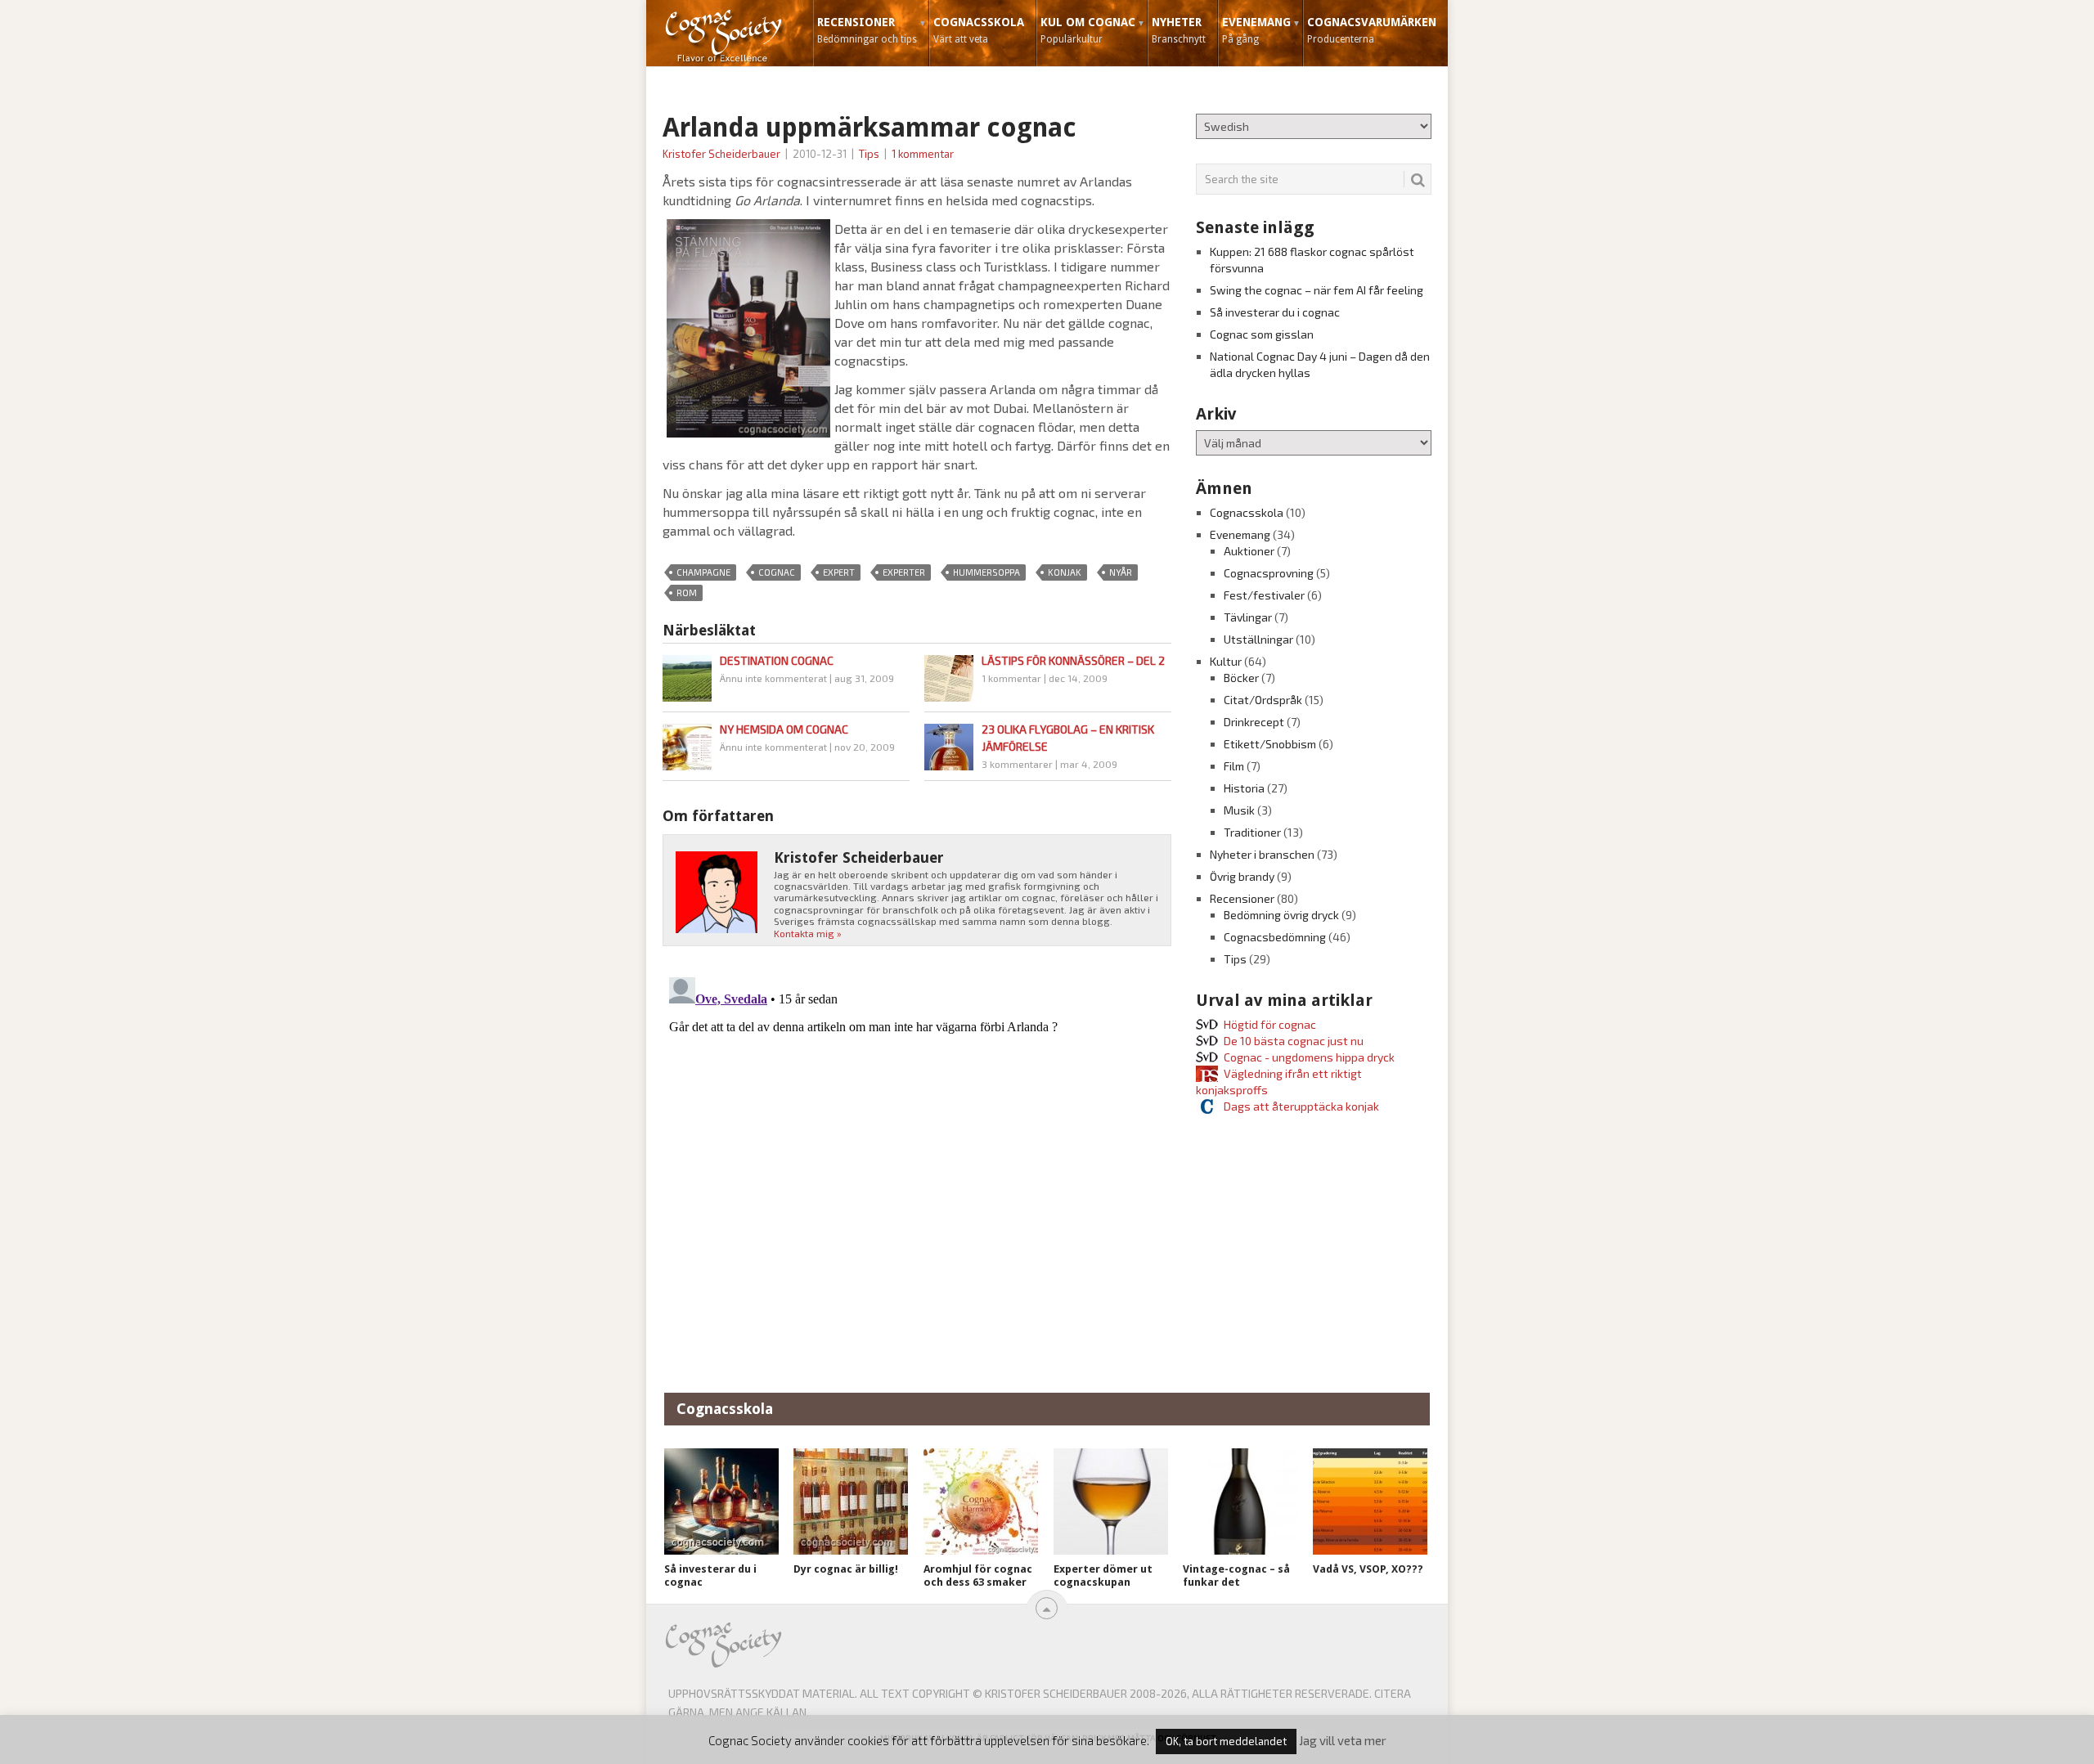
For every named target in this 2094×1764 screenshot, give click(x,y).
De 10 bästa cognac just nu (1294, 1041)
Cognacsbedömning (1275, 937)
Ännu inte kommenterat (773, 678)
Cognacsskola (979, 30)
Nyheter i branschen (1262, 854)
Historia (1244, 788)
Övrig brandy (1242, 876)
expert (839, 572)
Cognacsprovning (1269, 573)
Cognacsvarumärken (1372, 30)
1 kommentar (923, 154)
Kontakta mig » (808, 933)
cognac (777, 572)
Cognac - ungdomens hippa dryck (1309, 1057)
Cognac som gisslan (1262, 334)
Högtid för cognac (1270, 1024)
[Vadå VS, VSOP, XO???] (1370, 1501)
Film (1234, 766)
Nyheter (1179, 30)
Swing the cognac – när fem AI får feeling (1317, 290)
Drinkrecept (1254, 722)
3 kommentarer (1017, 764)
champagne (703, 572)
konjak (1065, 572)
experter (904, 572)
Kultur (1226, 661)
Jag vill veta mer (1343, 1740)
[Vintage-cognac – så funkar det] (1240, 1501)
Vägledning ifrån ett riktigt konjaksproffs (1279, 1082)
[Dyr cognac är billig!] (851, 1501)
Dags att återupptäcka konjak (1301, 1106)
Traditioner (1252, 832)
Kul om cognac (1088, 30)
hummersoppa (986, 572)
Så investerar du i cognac (1275, 312)
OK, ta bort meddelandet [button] (1226, 1741)
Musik (1239, 810)
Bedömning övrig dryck (1281, 915)
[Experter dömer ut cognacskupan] (1111, 1501)
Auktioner (1249, 551)
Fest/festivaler (1264, 595)
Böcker (1241, 678)
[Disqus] (917, 1175)
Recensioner (867, 30)
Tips (869, 154)
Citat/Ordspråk (1263, 700)
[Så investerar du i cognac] (721, 1501)
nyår (1121, 572)
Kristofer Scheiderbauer (721, 154)
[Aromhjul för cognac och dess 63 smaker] (981, 1501)
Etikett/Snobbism (1270, 744)
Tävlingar (1248, 617)
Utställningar (1258, 639)
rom (687, 592)
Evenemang (1256, 30)
